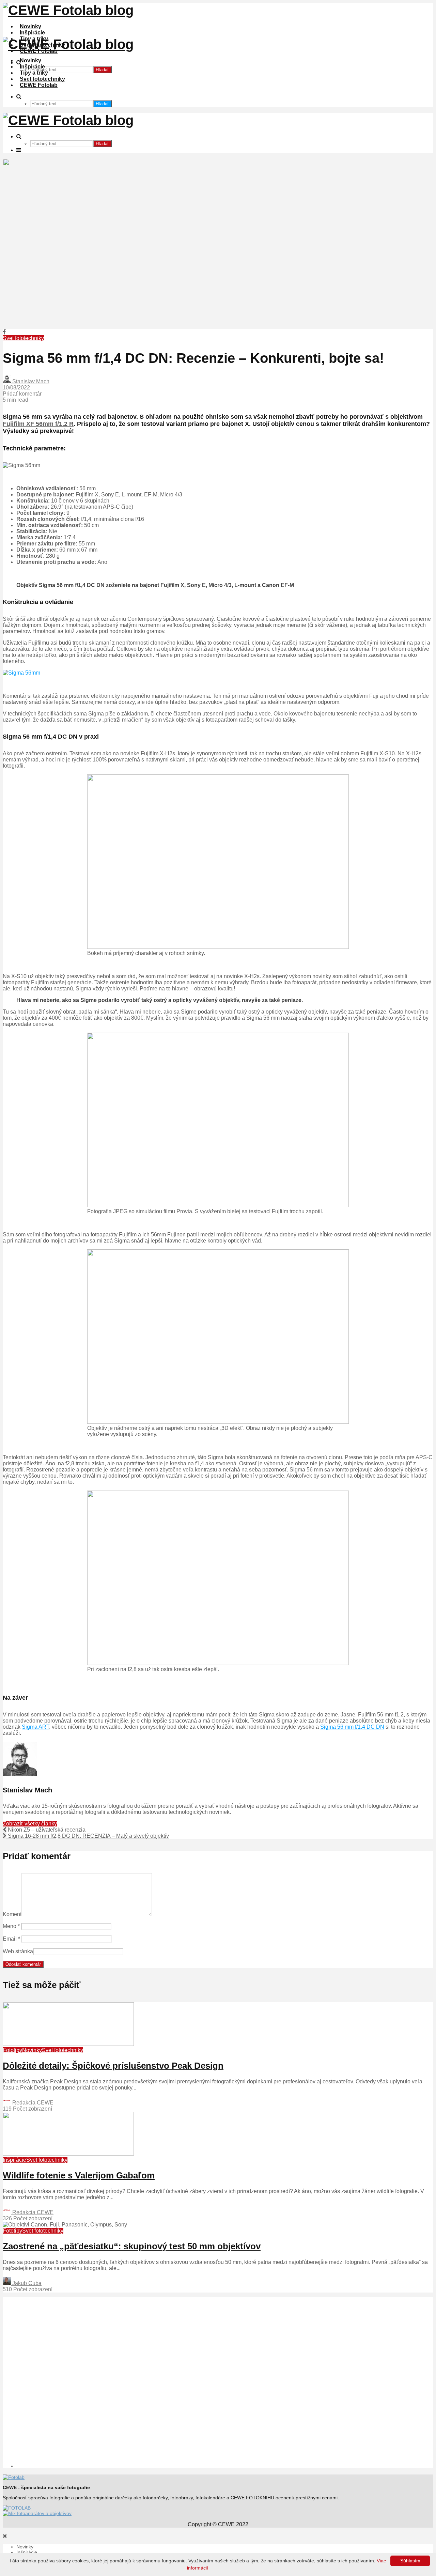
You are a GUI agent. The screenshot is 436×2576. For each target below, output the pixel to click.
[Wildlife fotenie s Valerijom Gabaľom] (68, 2154)
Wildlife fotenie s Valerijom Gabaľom (79, 2175)
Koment (12, 1914)
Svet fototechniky (42, 79)
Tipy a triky (34, 73)
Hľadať (102, 70)
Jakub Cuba (26, 2283)
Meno (11, 1926)
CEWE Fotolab (39, 85)
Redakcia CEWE (32, 2103)
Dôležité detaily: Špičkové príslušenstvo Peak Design (113, 2066)
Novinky (30, 26)
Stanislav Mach (30, 381)
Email (11, 1939)
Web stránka (18, 1951)
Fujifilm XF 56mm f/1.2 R (38, 424)
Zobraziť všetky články (30, 1824)
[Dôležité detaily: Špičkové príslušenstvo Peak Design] (68, 2044)
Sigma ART (35, 1727)
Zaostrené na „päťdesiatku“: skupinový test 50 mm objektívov (132, 2246)
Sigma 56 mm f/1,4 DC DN (352, 1727)
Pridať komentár (22, 394)
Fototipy (12, 2050)
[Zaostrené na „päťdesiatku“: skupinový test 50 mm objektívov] (65, 2225)
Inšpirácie (32, 33)
